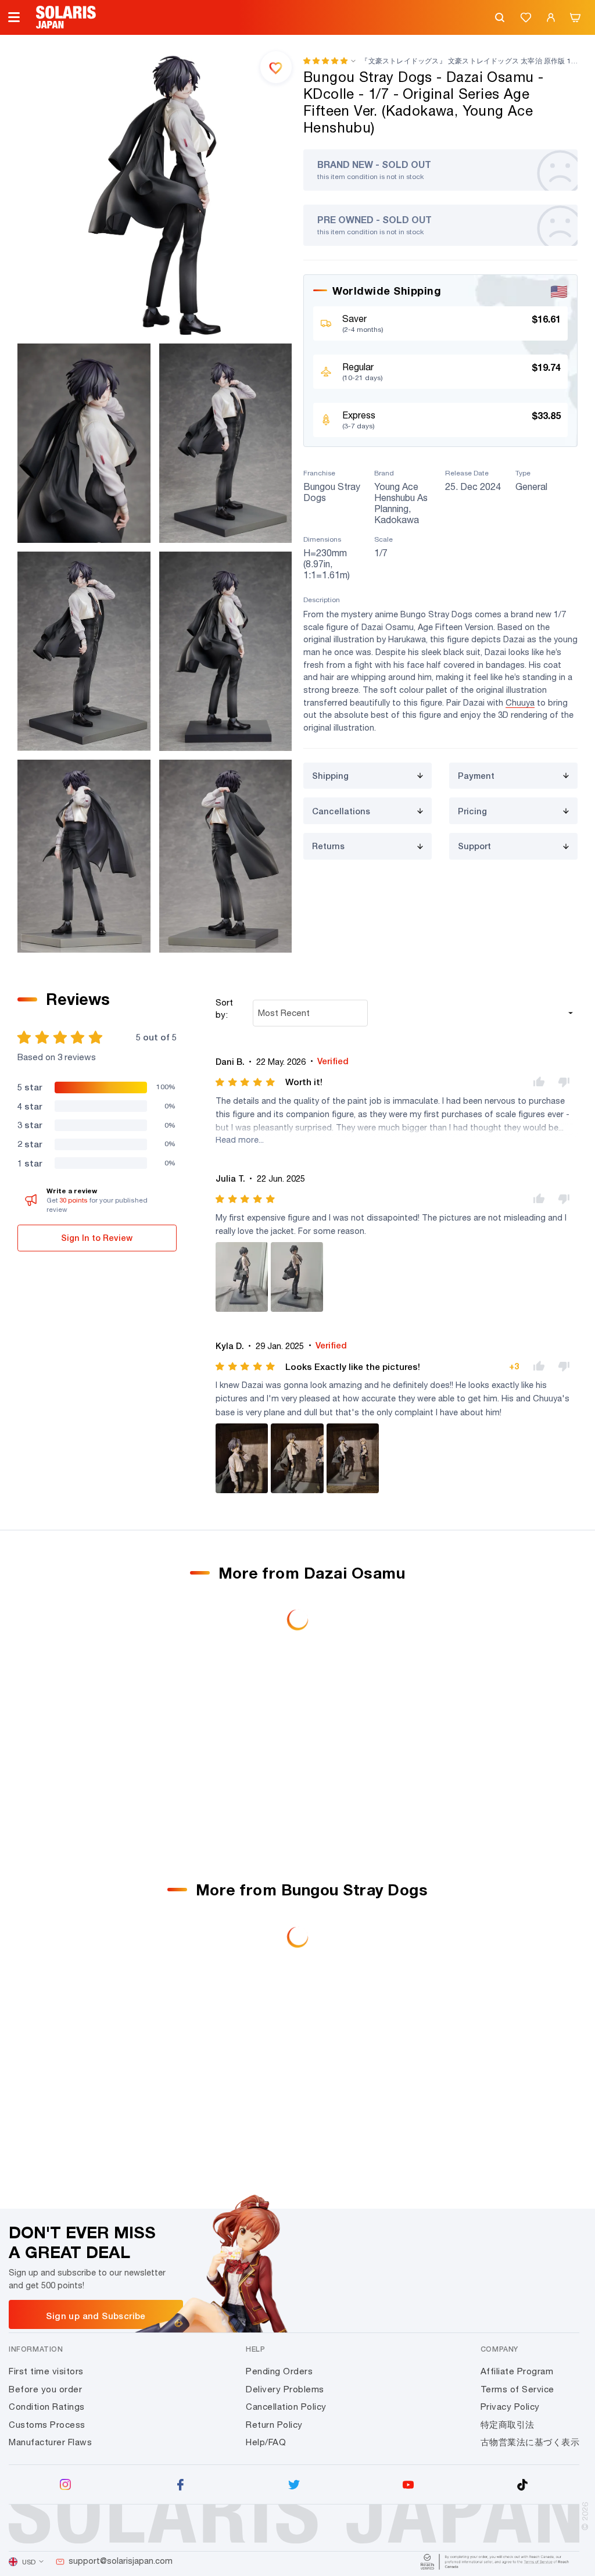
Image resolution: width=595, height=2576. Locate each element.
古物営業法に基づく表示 (530, 2442)
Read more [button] (237, 1139)
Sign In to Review (97, 1238)
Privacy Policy (510, 2407)
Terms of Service (517, 2389)
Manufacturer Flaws (50, 2442)
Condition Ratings (47, 2407)
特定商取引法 (508, 2425)
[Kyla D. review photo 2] (297, 1458)
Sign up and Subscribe (96, 2316)
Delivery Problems (285, 2389)
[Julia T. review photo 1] (242, 1277)
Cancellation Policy (286, 2407)
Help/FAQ (266, 2442)
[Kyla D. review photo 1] (242, 1458)
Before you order (45, 2389)
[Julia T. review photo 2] (297, 1277)
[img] (246, 1082)
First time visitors (46, 2371)
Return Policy (274, 2425)
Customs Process (47, 2425)
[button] (325, 61)
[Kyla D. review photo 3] (353, 1458)
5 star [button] (30, 1087)
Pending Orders (279, 2371)
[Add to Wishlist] (276, 67)
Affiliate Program (517, 2371)
